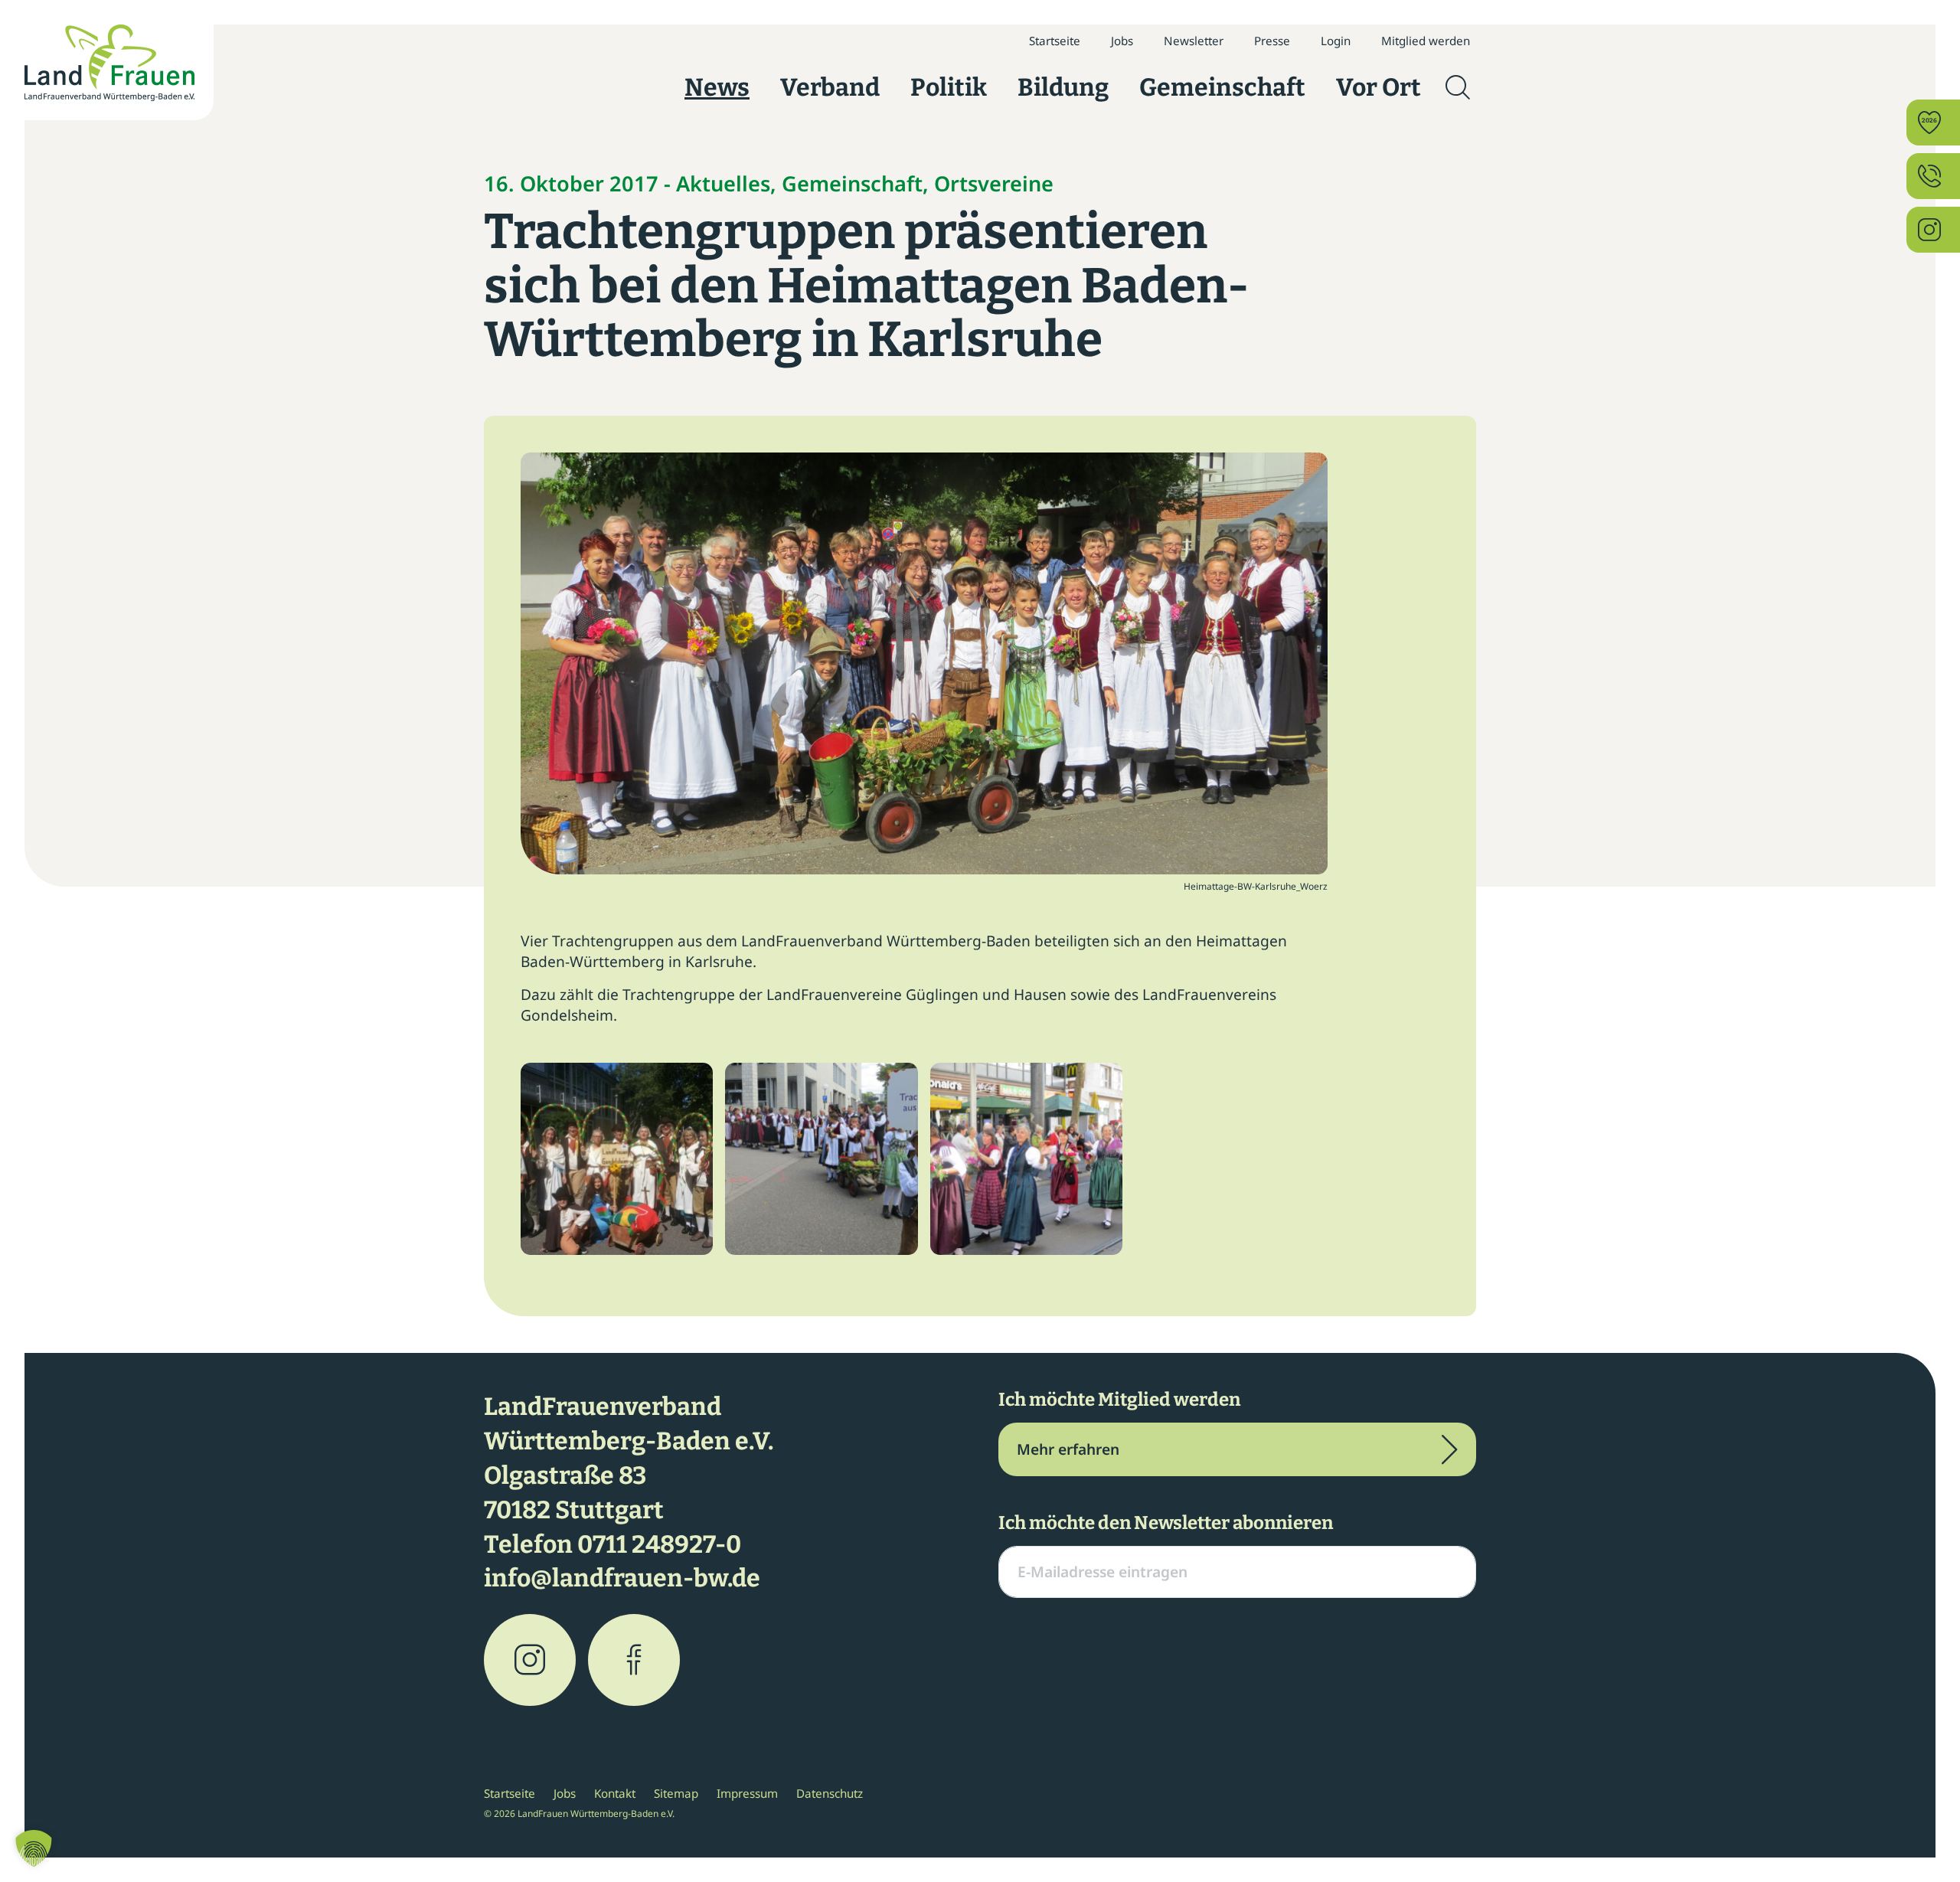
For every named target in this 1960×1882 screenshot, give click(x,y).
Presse (1272, 41)
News (717, 87)
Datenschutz (830, 1793)
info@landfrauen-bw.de (622, 1578)
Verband (830, 87)
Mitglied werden (1426, 41)
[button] (34, 1848)
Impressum (747, 1793)
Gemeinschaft (1222, 87)
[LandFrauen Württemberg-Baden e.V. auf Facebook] (634, 1660)
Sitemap (676, 1793)
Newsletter (1194, 41)
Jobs (1122, 41)
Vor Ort (1379, 87)
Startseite (1055, 41)
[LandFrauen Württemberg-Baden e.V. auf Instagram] (530, 1660)
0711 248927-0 (659, 1544)
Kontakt (615, 1793)
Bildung (1063, 87)
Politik (949, 87)
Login (1336, 41)
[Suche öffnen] (1458, 87)
